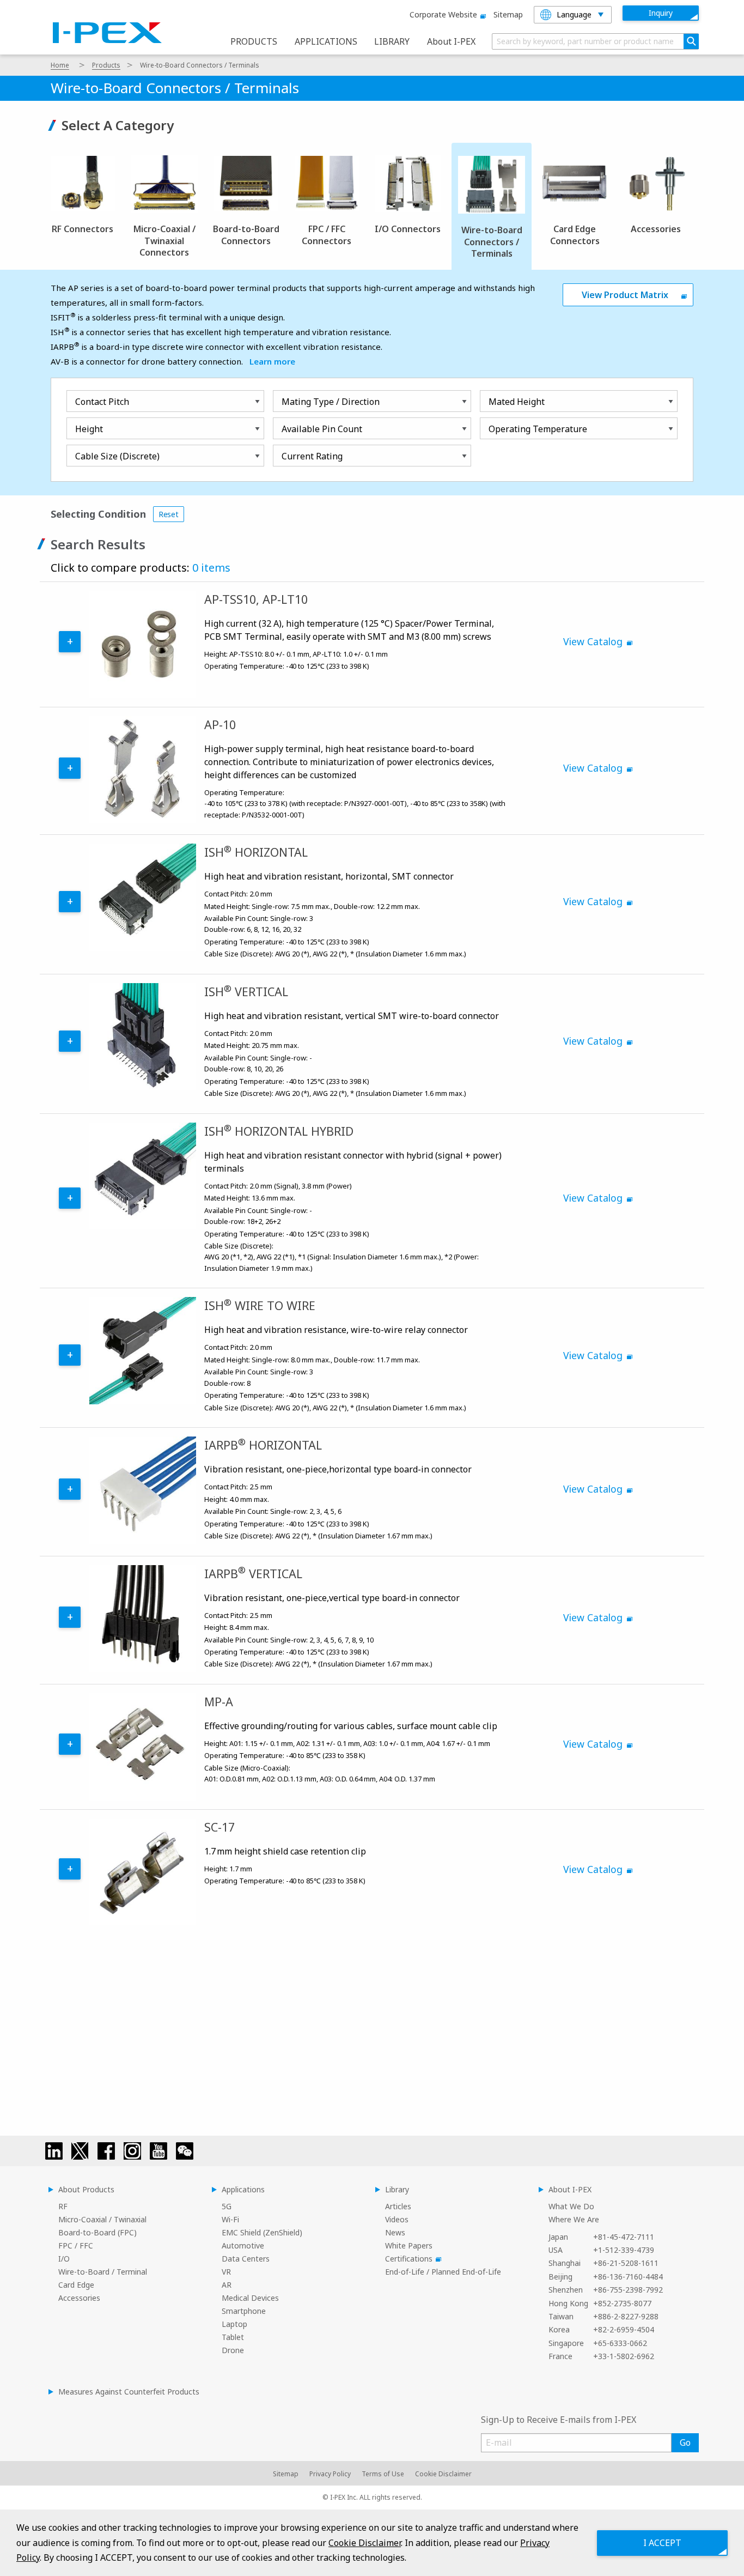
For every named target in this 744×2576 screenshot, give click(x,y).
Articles (398, 2206)
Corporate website (443, 14)
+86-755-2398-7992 (628, 2290)
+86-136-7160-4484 (628, 2277)
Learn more (272, 361)
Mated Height (517, 402)
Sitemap (508, 14)
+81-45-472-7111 (624, 2237)
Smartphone (244, 2311)
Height (89, 429)
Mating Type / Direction (331, 402)
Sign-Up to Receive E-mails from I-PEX (559, 2420)
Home (60, 65)
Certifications (409, 2259)
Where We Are (574, 2219)
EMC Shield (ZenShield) (262, 2232)
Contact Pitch (102, 402)
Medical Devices (250, 2298)
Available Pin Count (322, 429)
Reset (169, 514)
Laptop (234, 2324)
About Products (86, 2189)
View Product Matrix (625, 295)
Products (106, 65)
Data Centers (246, 2259)
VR (226, 2272)
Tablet (233, 2337)
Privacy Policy (330, 2474)
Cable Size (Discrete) (117, 456)
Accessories (79, 2298)
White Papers (409, 2245)
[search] (691, 41)
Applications (243, 2189)
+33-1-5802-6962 (624, 2356)
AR (227, 2285)
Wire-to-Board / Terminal (103, 2272)
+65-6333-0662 (620, 2343)
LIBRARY (392, 41)
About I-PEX (451, 41)
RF (63, 2206)
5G (227, 2206)
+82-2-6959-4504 (624, 2329)
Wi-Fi (230, 2219)
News (395, 2232)
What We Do (571, 2206)
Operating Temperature (538, 429)
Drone (233, 2350)
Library (397, 2189)
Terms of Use (383, 2474)
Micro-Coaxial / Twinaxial (102, 2219)
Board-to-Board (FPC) (97, 2232)
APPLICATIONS (326, 41)
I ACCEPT (662, 2543)
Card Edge (76, 2285)
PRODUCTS (254, 41)
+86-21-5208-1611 (626, 2263)
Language (574, 14)
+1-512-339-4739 (624, 2250)
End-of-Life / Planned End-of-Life (443, 2272)
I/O (64, 2259)
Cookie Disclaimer (443, 2474)
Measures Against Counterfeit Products (129, 2392)
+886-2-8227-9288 (626, 2316)
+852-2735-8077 (622, 2303)
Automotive (243, 2245)
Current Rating (312, 456)
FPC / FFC (76, 2245)
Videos (397, 2219)
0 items (211, 568)
